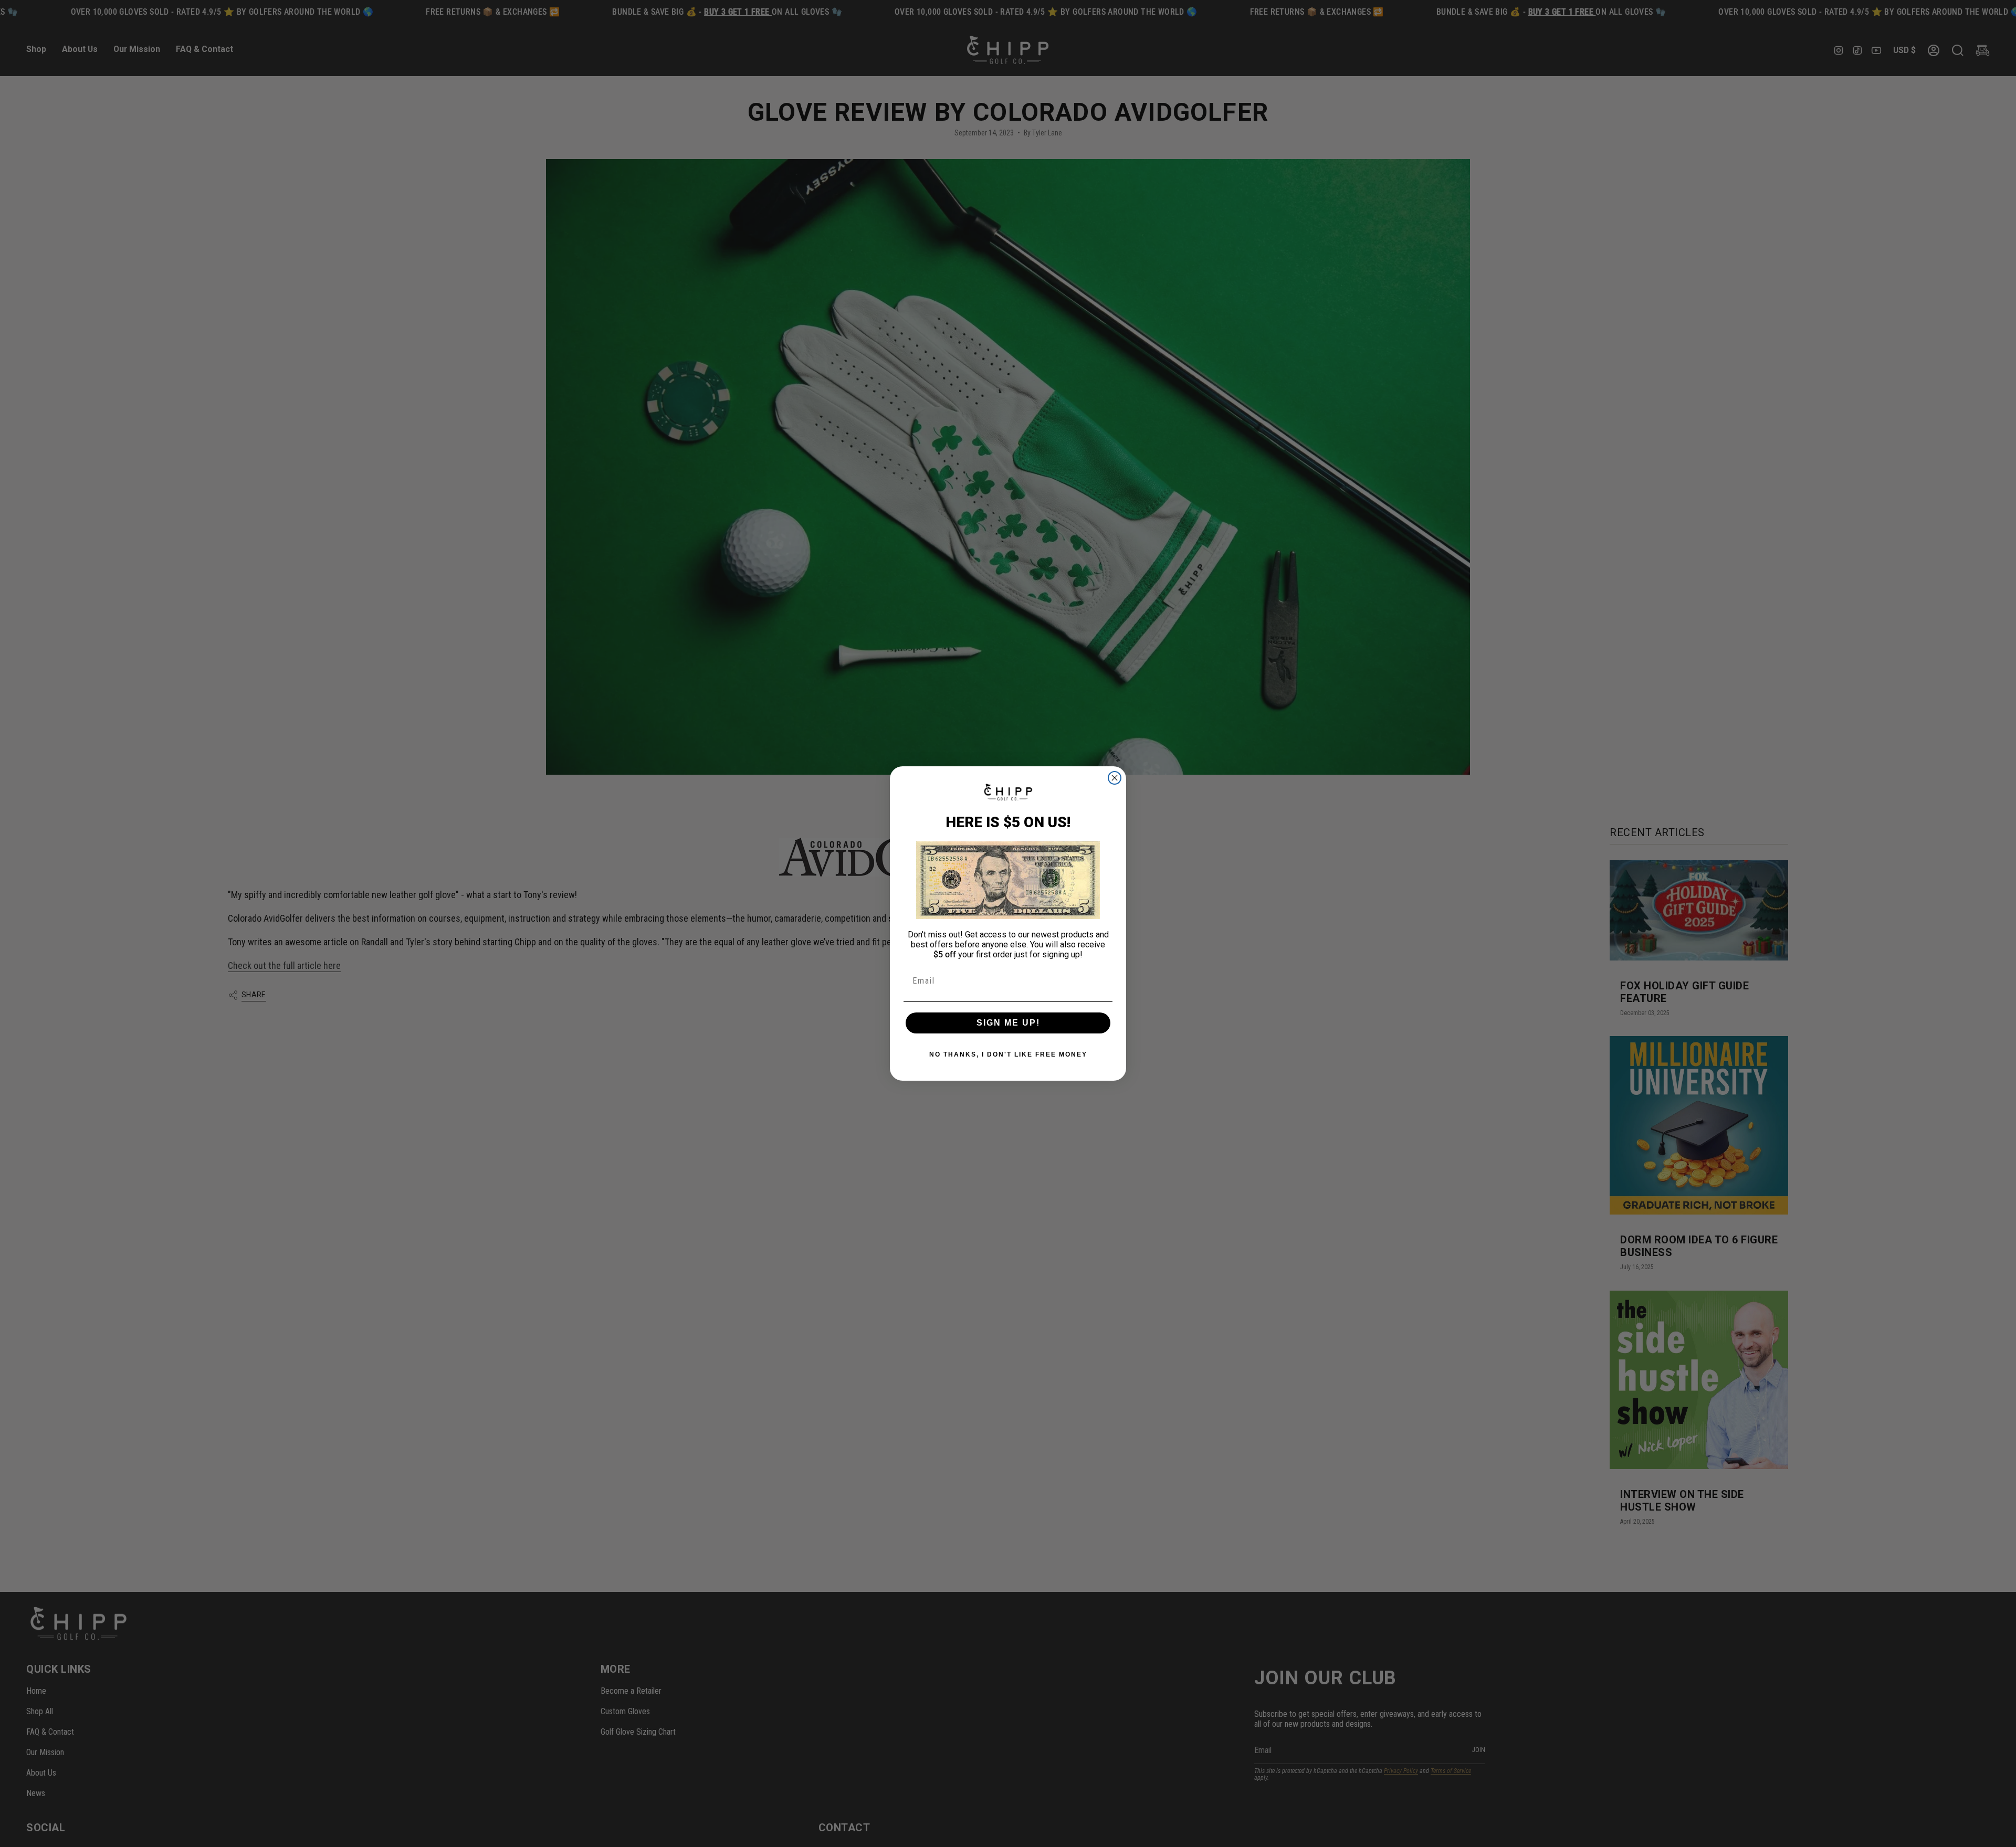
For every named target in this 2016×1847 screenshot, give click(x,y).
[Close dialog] (1115, 778)
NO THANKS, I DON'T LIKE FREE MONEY (1008, 1054)
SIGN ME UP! (1008, 1023)
